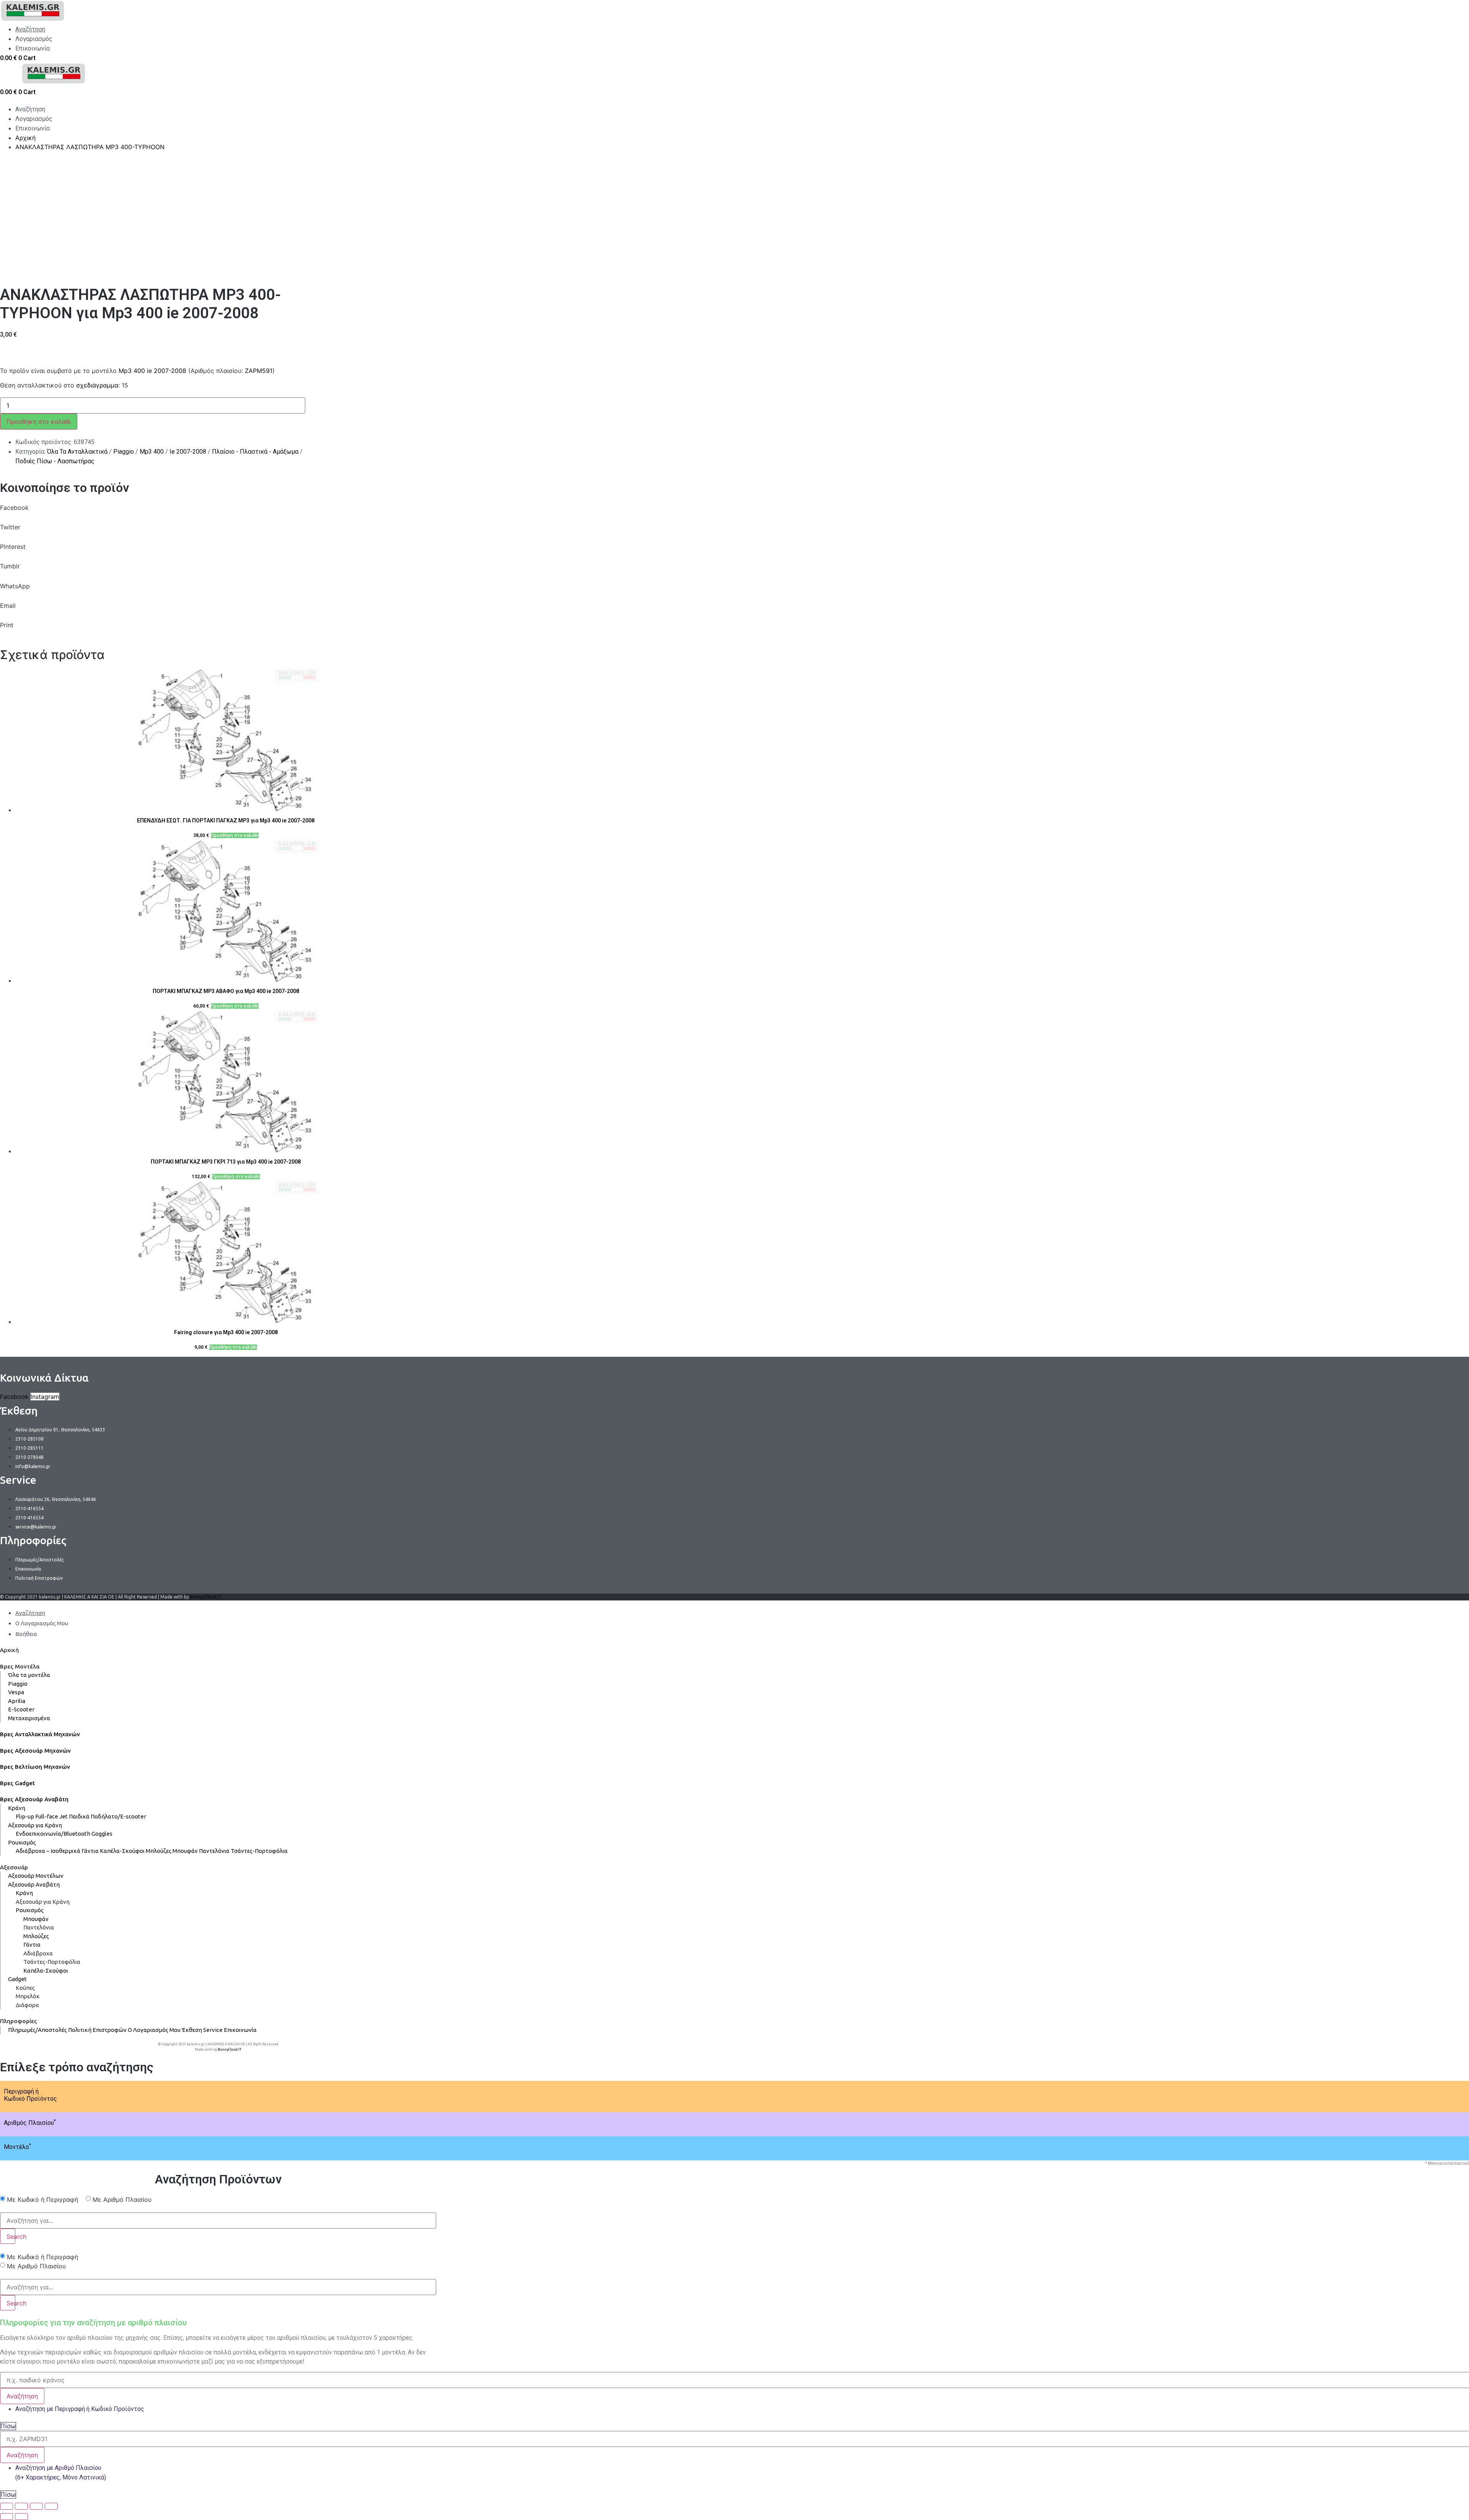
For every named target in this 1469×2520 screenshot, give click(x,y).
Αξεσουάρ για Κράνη (35, 1825)
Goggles (102, 1834)
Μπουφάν (185, 1851)
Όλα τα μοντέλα (29, 1675)
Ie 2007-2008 (188, 452)
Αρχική (9, 1650)
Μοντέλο (17, 2147)
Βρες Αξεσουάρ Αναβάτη (34, 1799)
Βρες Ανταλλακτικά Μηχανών (40, 1734)
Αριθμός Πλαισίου (30, 2123)
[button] (218, 513)
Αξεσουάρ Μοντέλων (36, 1876)
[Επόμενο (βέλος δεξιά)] (21, 2517)
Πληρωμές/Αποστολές (37, 2030)
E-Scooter (21, 1709)
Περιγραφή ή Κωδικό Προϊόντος (30, 2095)
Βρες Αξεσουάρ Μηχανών (35, 1751)
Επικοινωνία (240, 2030)
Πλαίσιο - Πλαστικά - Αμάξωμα (255, 452)
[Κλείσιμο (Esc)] (7, 2506)
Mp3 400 (152, 452)
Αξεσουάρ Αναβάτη (34, 1884)
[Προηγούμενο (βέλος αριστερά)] (7, 2517)
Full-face (47, 1816)
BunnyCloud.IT (206, 1597)
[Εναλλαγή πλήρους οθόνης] (36, 2506)
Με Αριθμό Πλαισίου (122, 2199)
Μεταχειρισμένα (29, 1718)
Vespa (16, 1692)
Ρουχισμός (22, 1842)
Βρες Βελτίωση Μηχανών (35, 1767)
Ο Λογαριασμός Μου (154, 2030)
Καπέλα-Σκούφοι (122, 1851)
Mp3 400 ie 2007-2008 (152, 371)
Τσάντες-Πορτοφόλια (259, 1851)
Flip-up (25, 1816)
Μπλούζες (159, 1851)
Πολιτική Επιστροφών (97, 2030)
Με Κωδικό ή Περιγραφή (42, 2199)
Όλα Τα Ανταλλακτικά (77, 452)
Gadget (17, 1979)
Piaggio (124, 452)
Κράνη (17, 1808)
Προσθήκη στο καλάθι (39, 422)
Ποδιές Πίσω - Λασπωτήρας (55, 461)
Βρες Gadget (17, 1783)
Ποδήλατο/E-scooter (118, 1816)
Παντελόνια (214, 1851)
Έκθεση (192, 2030)
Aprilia (17, 1701)
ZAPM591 (259, 371)
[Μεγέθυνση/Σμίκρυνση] (51, 2506)
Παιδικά (79, 1816)
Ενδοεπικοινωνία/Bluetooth (53, 1834)
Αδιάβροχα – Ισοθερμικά (48, 1851)
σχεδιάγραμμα (97, 385)
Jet (64, 1816)
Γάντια (90, 1851)
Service (213, 2030)
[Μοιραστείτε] (21, 2506)
